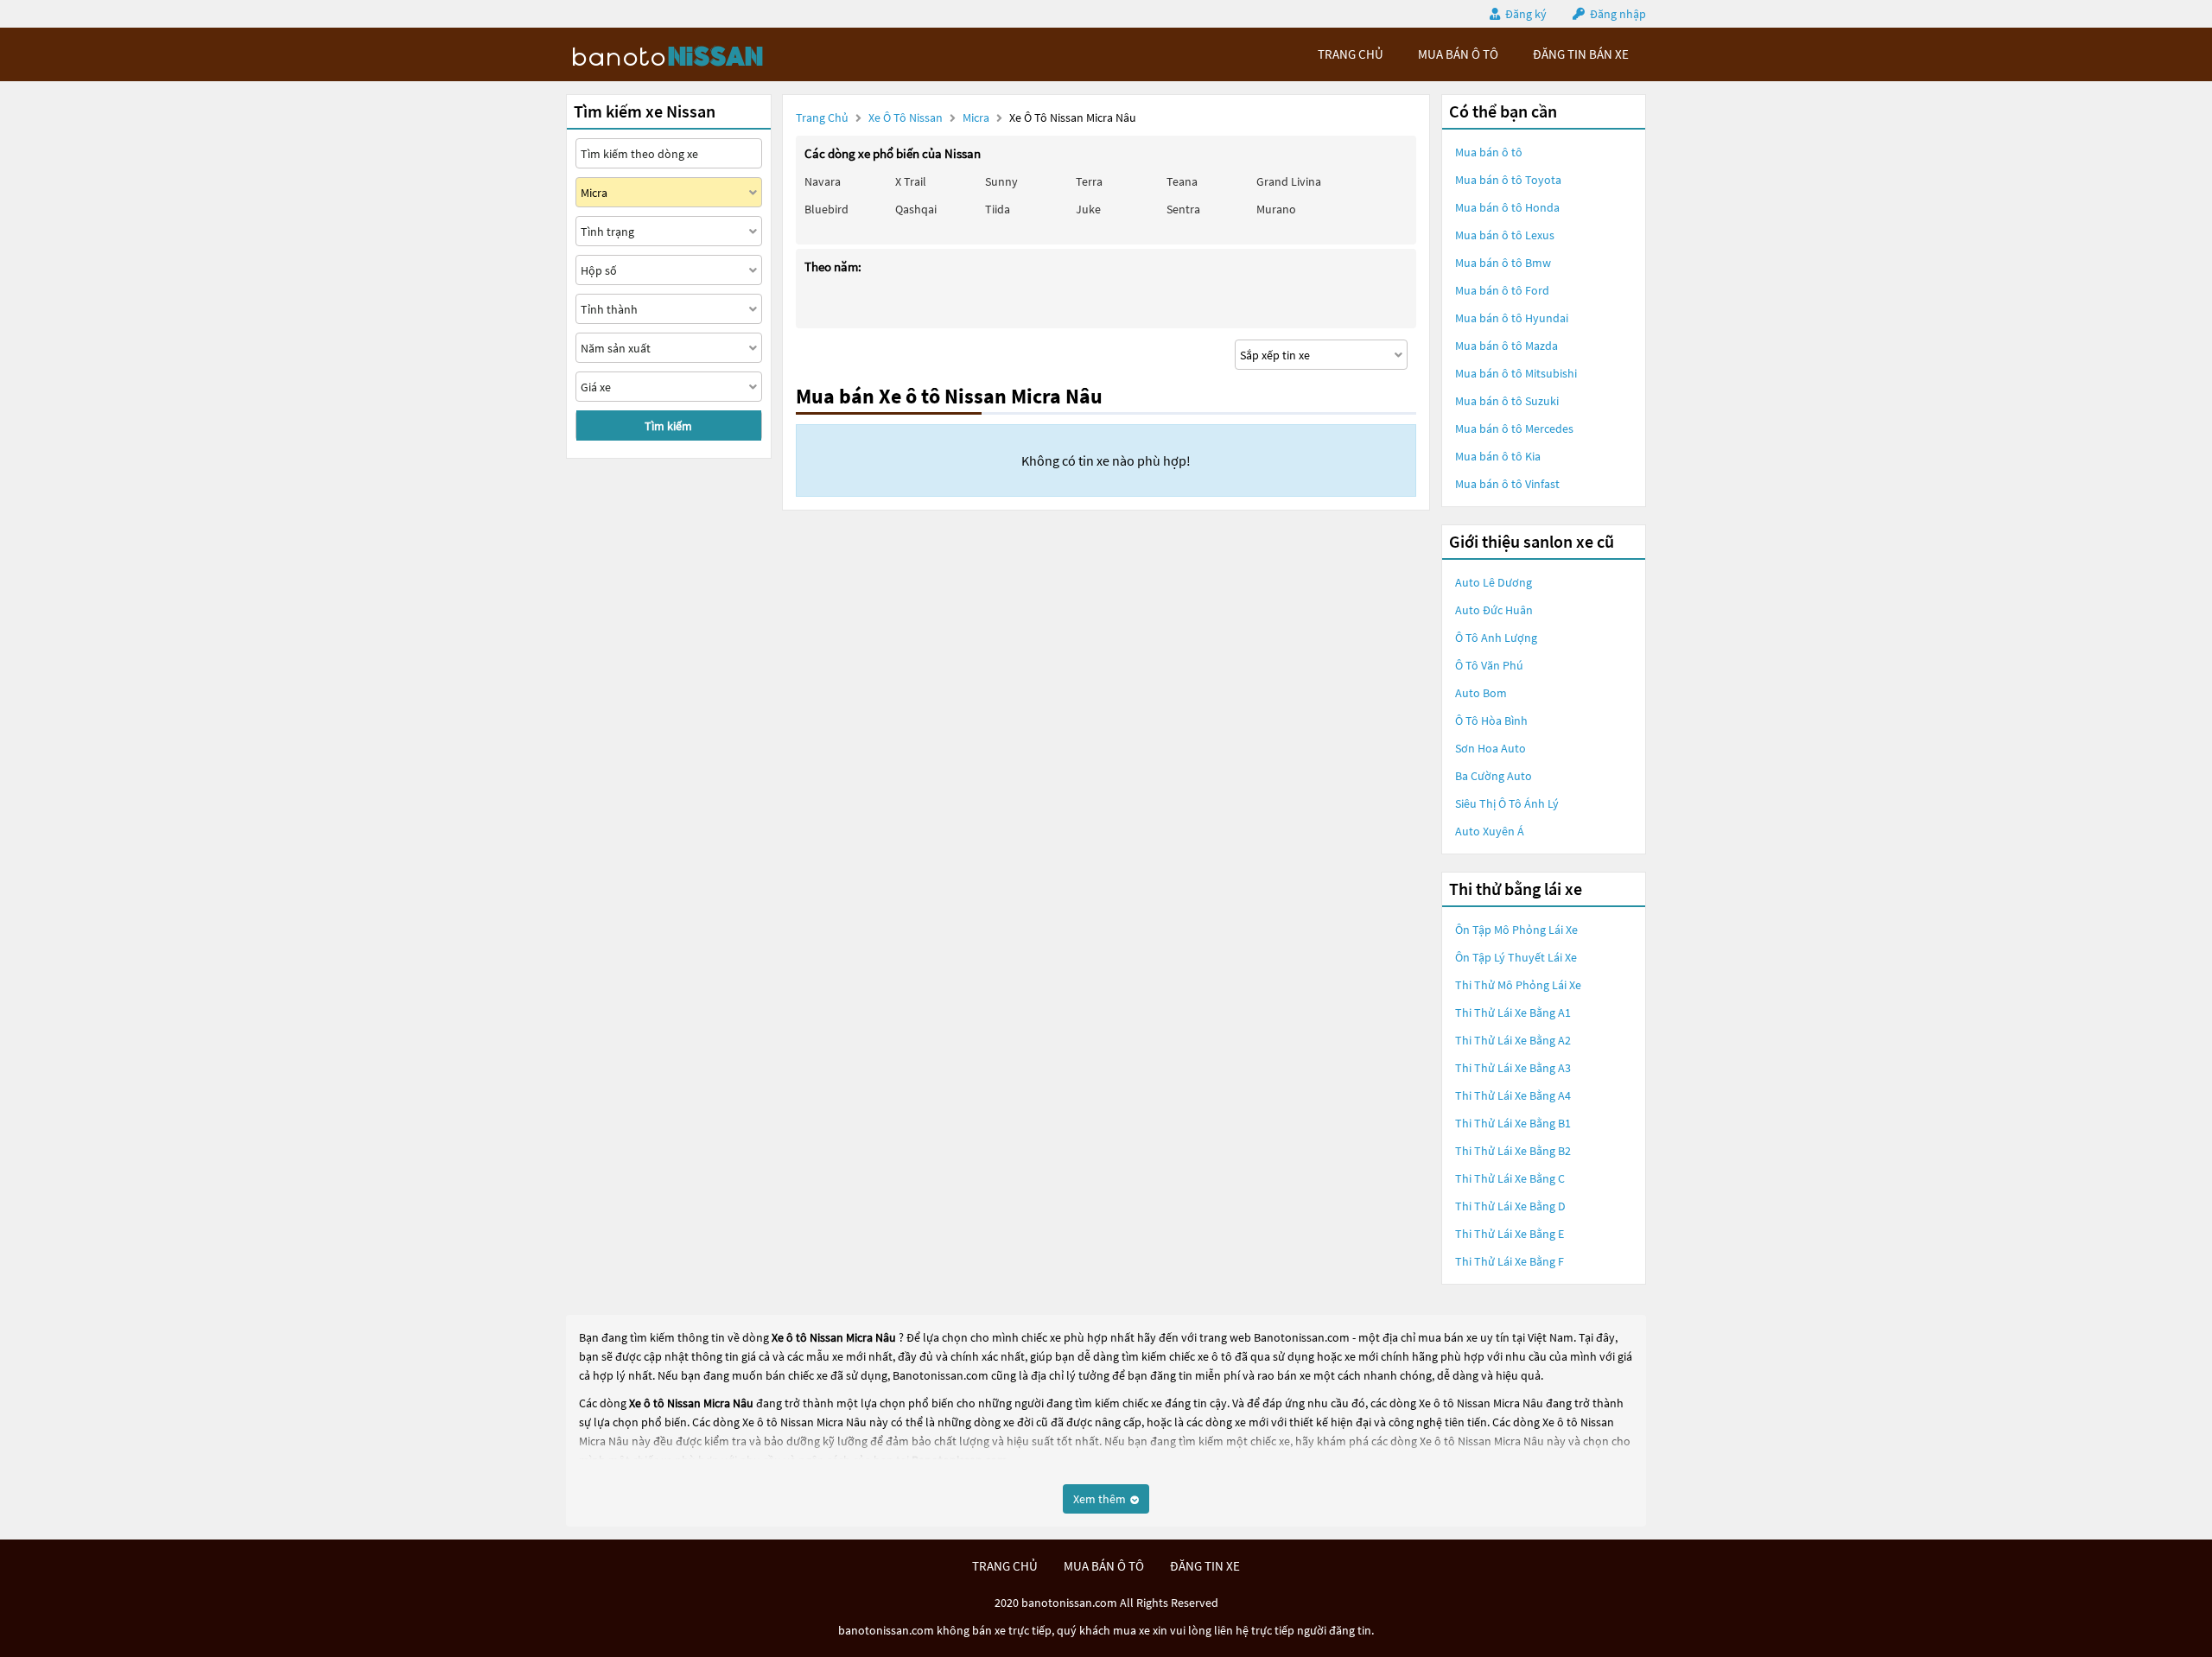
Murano (1276, 209)
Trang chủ (822, 117)
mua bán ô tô (1458, 54)
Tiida (998, 209)
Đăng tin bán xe (1581, 54)
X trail (911, 181)
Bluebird (826, 209)
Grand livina (1289, 181)
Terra (1089, 181)
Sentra (1183, 209)
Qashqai (916, 209)
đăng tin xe (1205, 1566)
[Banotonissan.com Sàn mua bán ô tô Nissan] (696, 54)
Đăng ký (1526, 14)
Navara (823, 181)
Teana (1182, 181)
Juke (1088, 209)
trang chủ (1351, 54)
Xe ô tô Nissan (906, 117)
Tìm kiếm (668, 426)
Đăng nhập (1618, 14)
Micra (977, 117)
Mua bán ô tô (1489, 152)
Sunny (1001, 181)
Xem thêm (1101, 1499)
